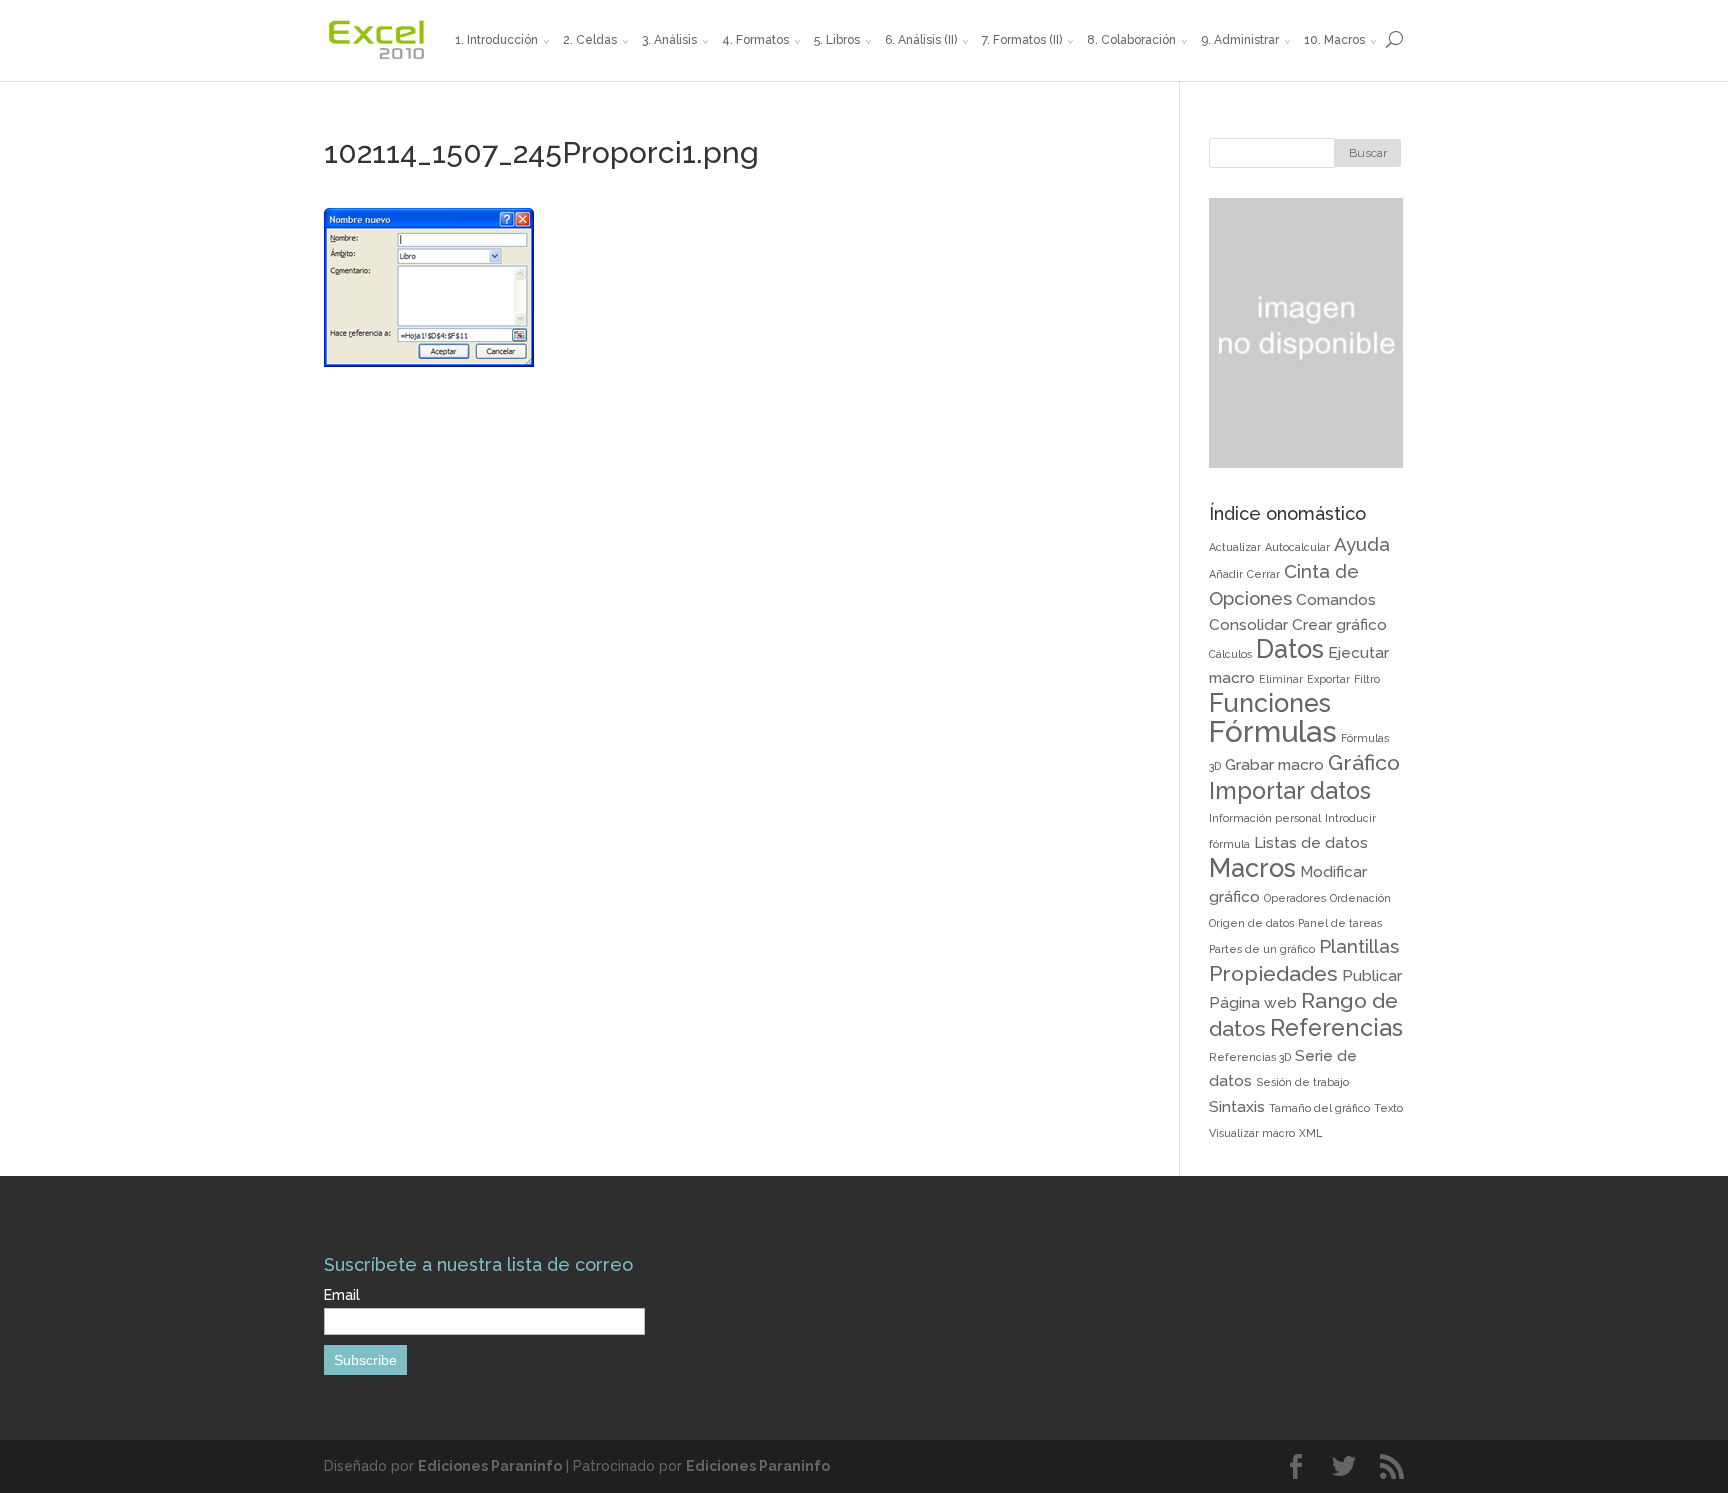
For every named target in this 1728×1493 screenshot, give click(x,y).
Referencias (1336, 1027)
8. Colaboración (1131, 40)
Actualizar (1235, 547)
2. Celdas (590, 40)
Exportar (1328, 679)
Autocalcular (1297, 547)
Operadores (1295, 898)
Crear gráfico (1339, 624)
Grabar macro (1274, 764)
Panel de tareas (1340, 923)
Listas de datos (1311, 842)
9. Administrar (1240, 40)
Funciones (1270, 703)
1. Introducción (496, 40)
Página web (1253, 1002)
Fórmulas (1273, 731)
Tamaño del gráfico (1319, 1108)
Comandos (1336, 599)
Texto (1388, 1108)
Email (342, 1295)
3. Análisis (669, 40)
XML (1310, 1133)
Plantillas (1359, 946)
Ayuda (1362, 544)
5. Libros (837, 40)
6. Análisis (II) (921, 40)
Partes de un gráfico (1262, 949)
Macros (1252, 868)
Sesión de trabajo (1302, 1082)
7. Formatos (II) (1022, 40)
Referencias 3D (1250, 1057)
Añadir (1226, 574)
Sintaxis (1237, 1106)
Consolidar (1248, 624)
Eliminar (1281, 679)
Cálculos (1230, 654)
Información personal (1265, 818)
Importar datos (1290, 790)
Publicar (1372, 975)
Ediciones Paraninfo (490, 1466)
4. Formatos (755, 40)
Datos (1290, 649)
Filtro (1367, 679)
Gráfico (1364, 762)
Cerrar (1263, 574)
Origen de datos (1251, 923)
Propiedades (1273, 973)
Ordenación (1360, 898)
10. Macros (1334, 40)
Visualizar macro (1252, 1133)
